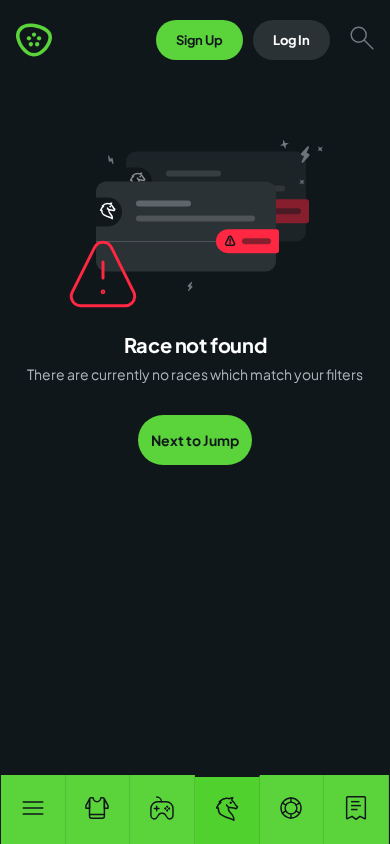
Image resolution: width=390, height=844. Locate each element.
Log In (291, 40)
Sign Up (199, 40)
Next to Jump (195, 440)
